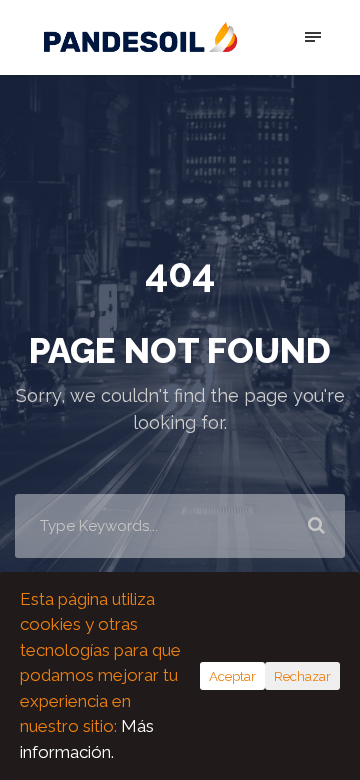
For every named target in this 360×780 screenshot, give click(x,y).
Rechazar (302, 676)
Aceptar (232, 676)
